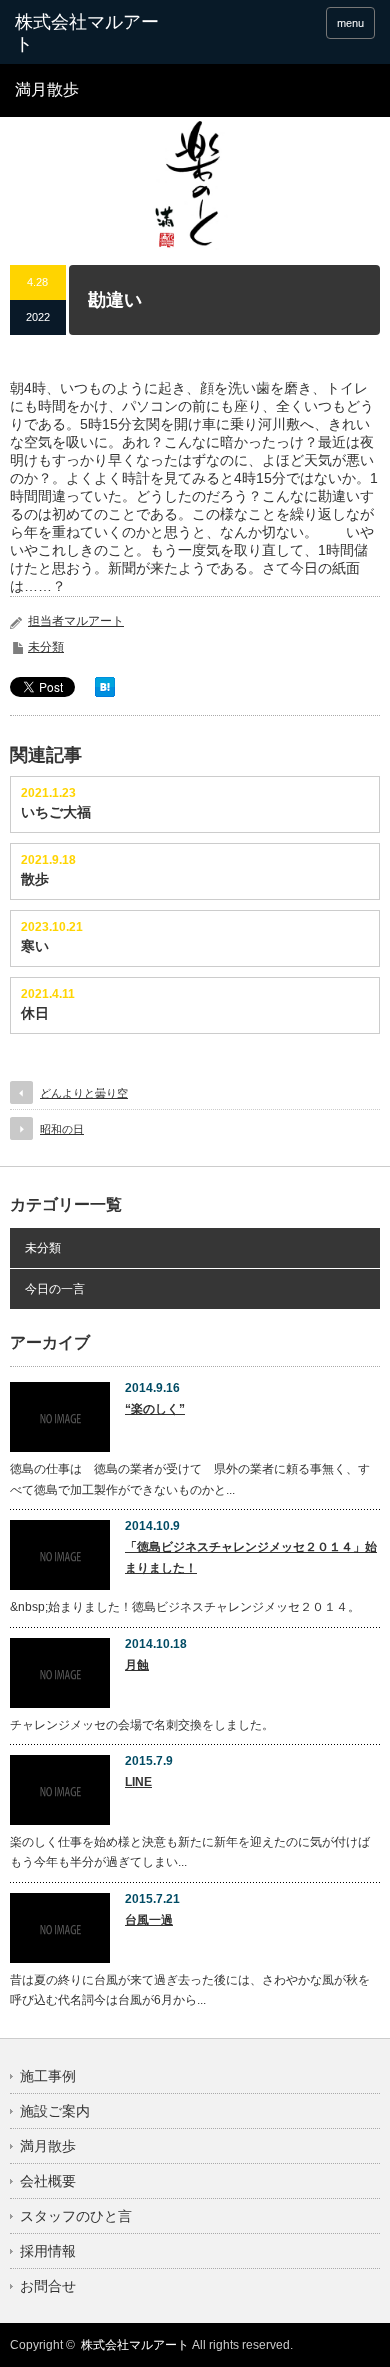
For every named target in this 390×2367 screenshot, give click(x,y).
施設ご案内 (55, 2111)
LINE (138, 1782)
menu (350, 23)
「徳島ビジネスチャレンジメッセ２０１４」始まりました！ (251, 1557)
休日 (35, 1013)
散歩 (35, 879)
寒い (35, 946)
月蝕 (137, 1665)
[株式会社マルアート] (93, 33)
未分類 (46, 647)
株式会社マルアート (135, 2345)
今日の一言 (55, 1289)
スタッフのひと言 (76, 2216)
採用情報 (48, 2251)
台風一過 (149, 1920)
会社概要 (48, 2181)
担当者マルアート (76, 621)
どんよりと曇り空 (84, 1093)
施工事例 (48, 2076)
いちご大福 (56, 812)
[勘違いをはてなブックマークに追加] (105, 692)
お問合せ (48, 2286)
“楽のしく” (155, 1409)
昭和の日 (62, 1129)
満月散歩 (48, 2146)
